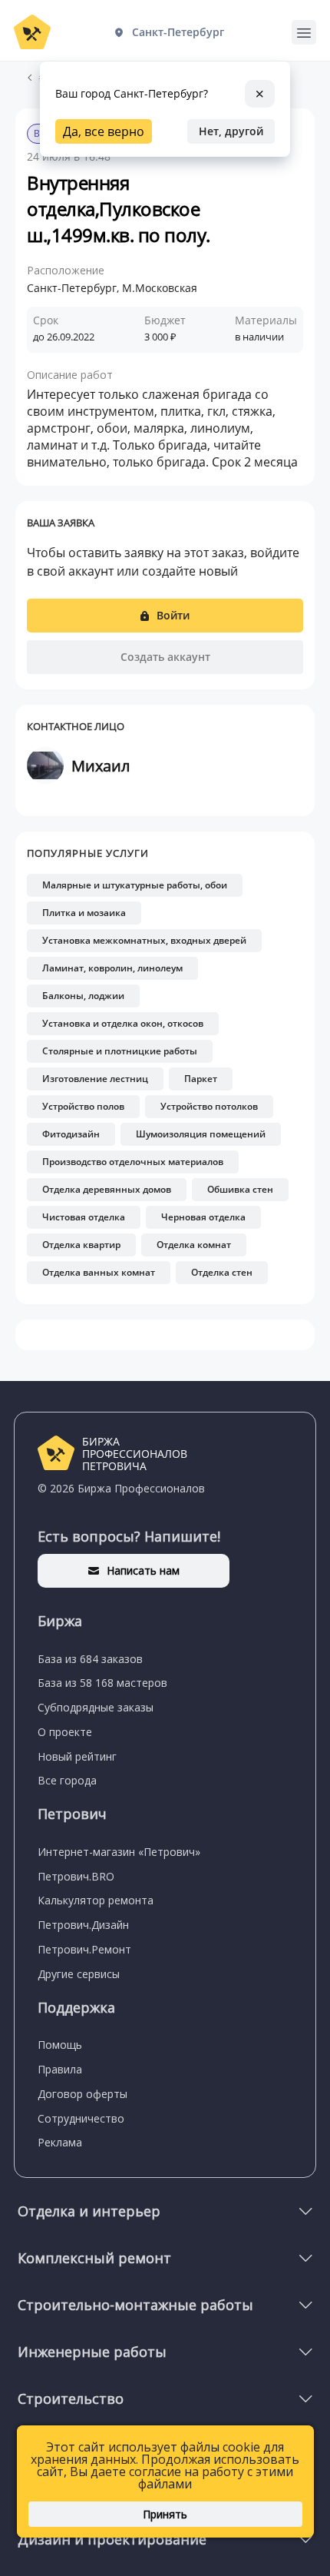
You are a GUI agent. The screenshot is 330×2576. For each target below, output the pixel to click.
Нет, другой (231, 131)
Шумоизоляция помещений (201, 1134)
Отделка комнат (194, 1245)
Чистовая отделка (84, 1217)
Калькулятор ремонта (96, 1900)
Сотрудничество (81, 2118)
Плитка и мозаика (84, 913)
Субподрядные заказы (96, 1707)
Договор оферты (82, 2094)
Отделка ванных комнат (99, 1272)
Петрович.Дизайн (83, 1925)
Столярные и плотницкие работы (120, 1051)
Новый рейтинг (77, 1756)
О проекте (65, 1732)
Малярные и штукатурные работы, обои (135, 885)
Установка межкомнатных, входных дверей (144, 940)
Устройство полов (83, 1106)
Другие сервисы (79, 1974)
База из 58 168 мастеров (102, 1683)
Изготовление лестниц (95, 1079)
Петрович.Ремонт (84, 1949)
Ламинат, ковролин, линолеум (112, 968)
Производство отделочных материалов (133, 1162)
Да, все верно (104, 131)
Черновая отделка (203, 1217)
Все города (67, 1780)
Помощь (60, 2045)
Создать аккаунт (165, 657)
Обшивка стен (240, 1189)
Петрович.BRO (76, 1876)
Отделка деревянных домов (107, 1189)
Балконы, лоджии (83, 996)
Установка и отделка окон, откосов (123, 1023)
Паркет (201, 1079)
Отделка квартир (81, 1245)
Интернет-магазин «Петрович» (119, 1852)
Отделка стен (222, 1272)
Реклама (60, 2142)
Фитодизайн (71, 1134)
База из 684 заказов (90, 1659)
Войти (173, 615)
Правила (60, 2069)
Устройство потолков (209, 1106)
